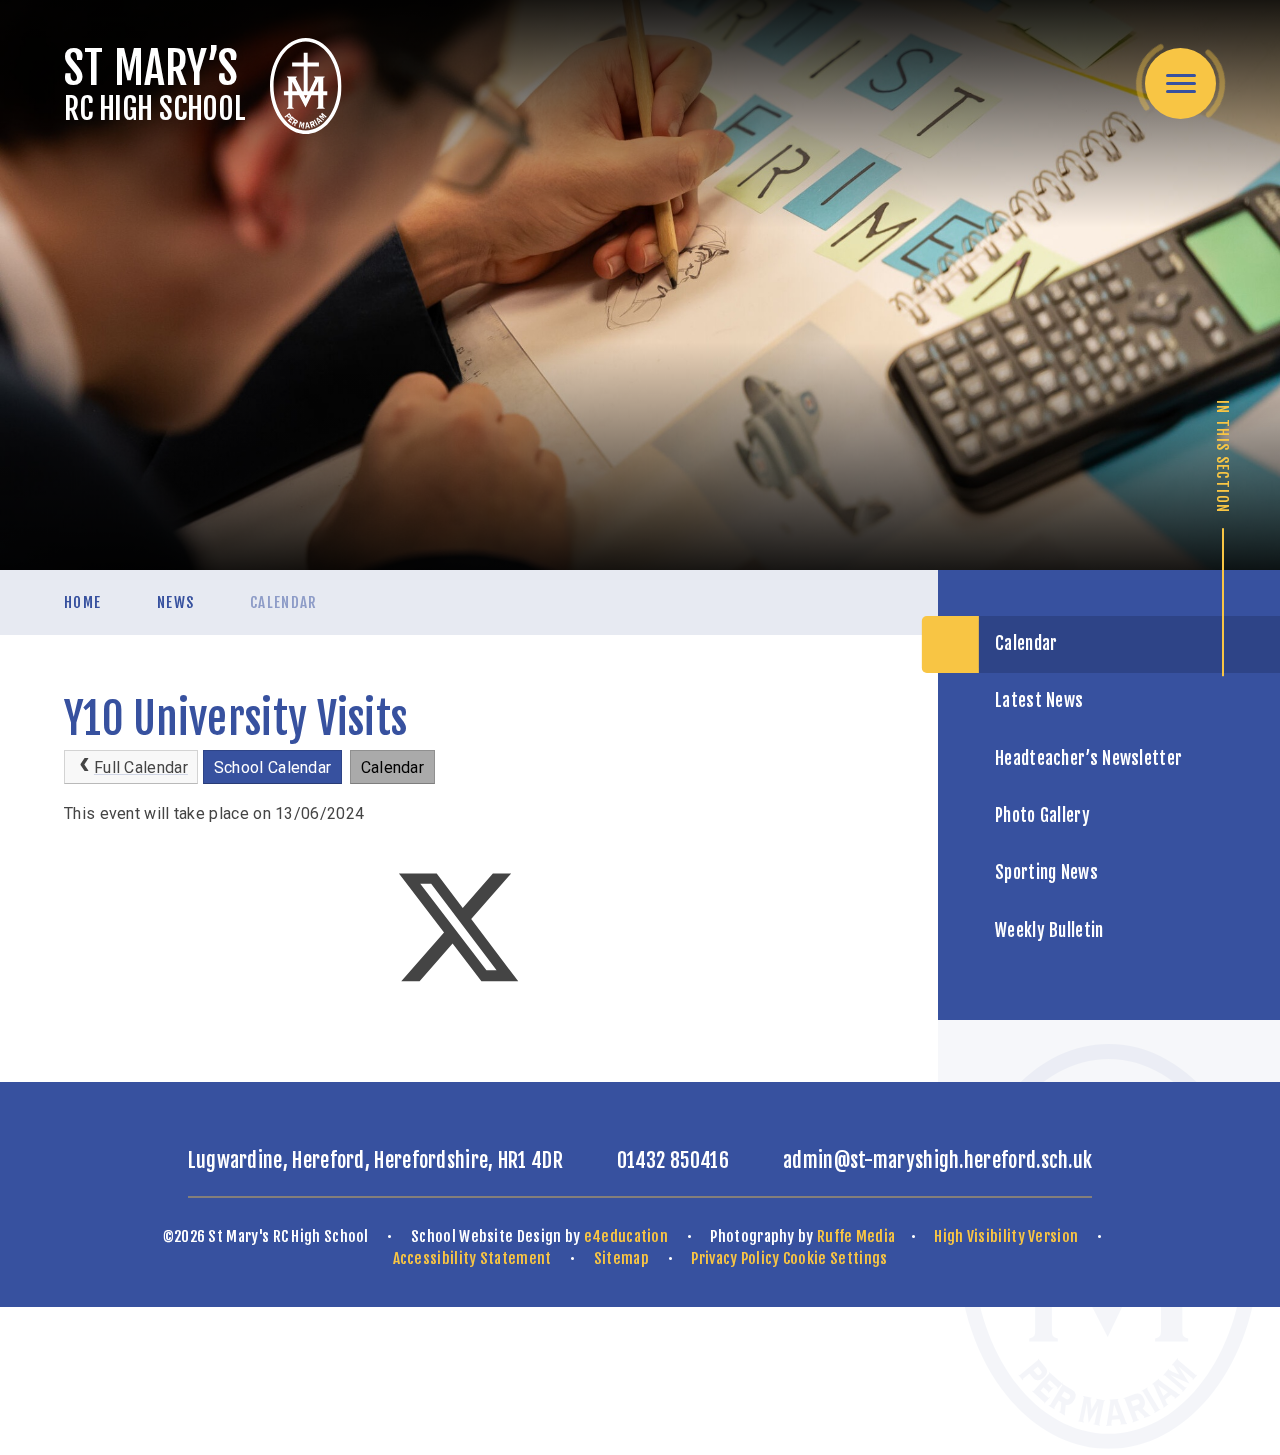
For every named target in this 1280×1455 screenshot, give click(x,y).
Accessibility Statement (472, 1258)
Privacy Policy (735, 1258)
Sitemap (621, 1258)
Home (82, 602)
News (175, 602)
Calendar (284, 602)
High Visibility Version (1006, 1236)
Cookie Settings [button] (835, 1258)
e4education (626, 1236)
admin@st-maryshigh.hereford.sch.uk (937, 1160)
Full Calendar (141, 767)
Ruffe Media (856, 1236)
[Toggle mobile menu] (1180, 83)
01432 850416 (673, 1160)
